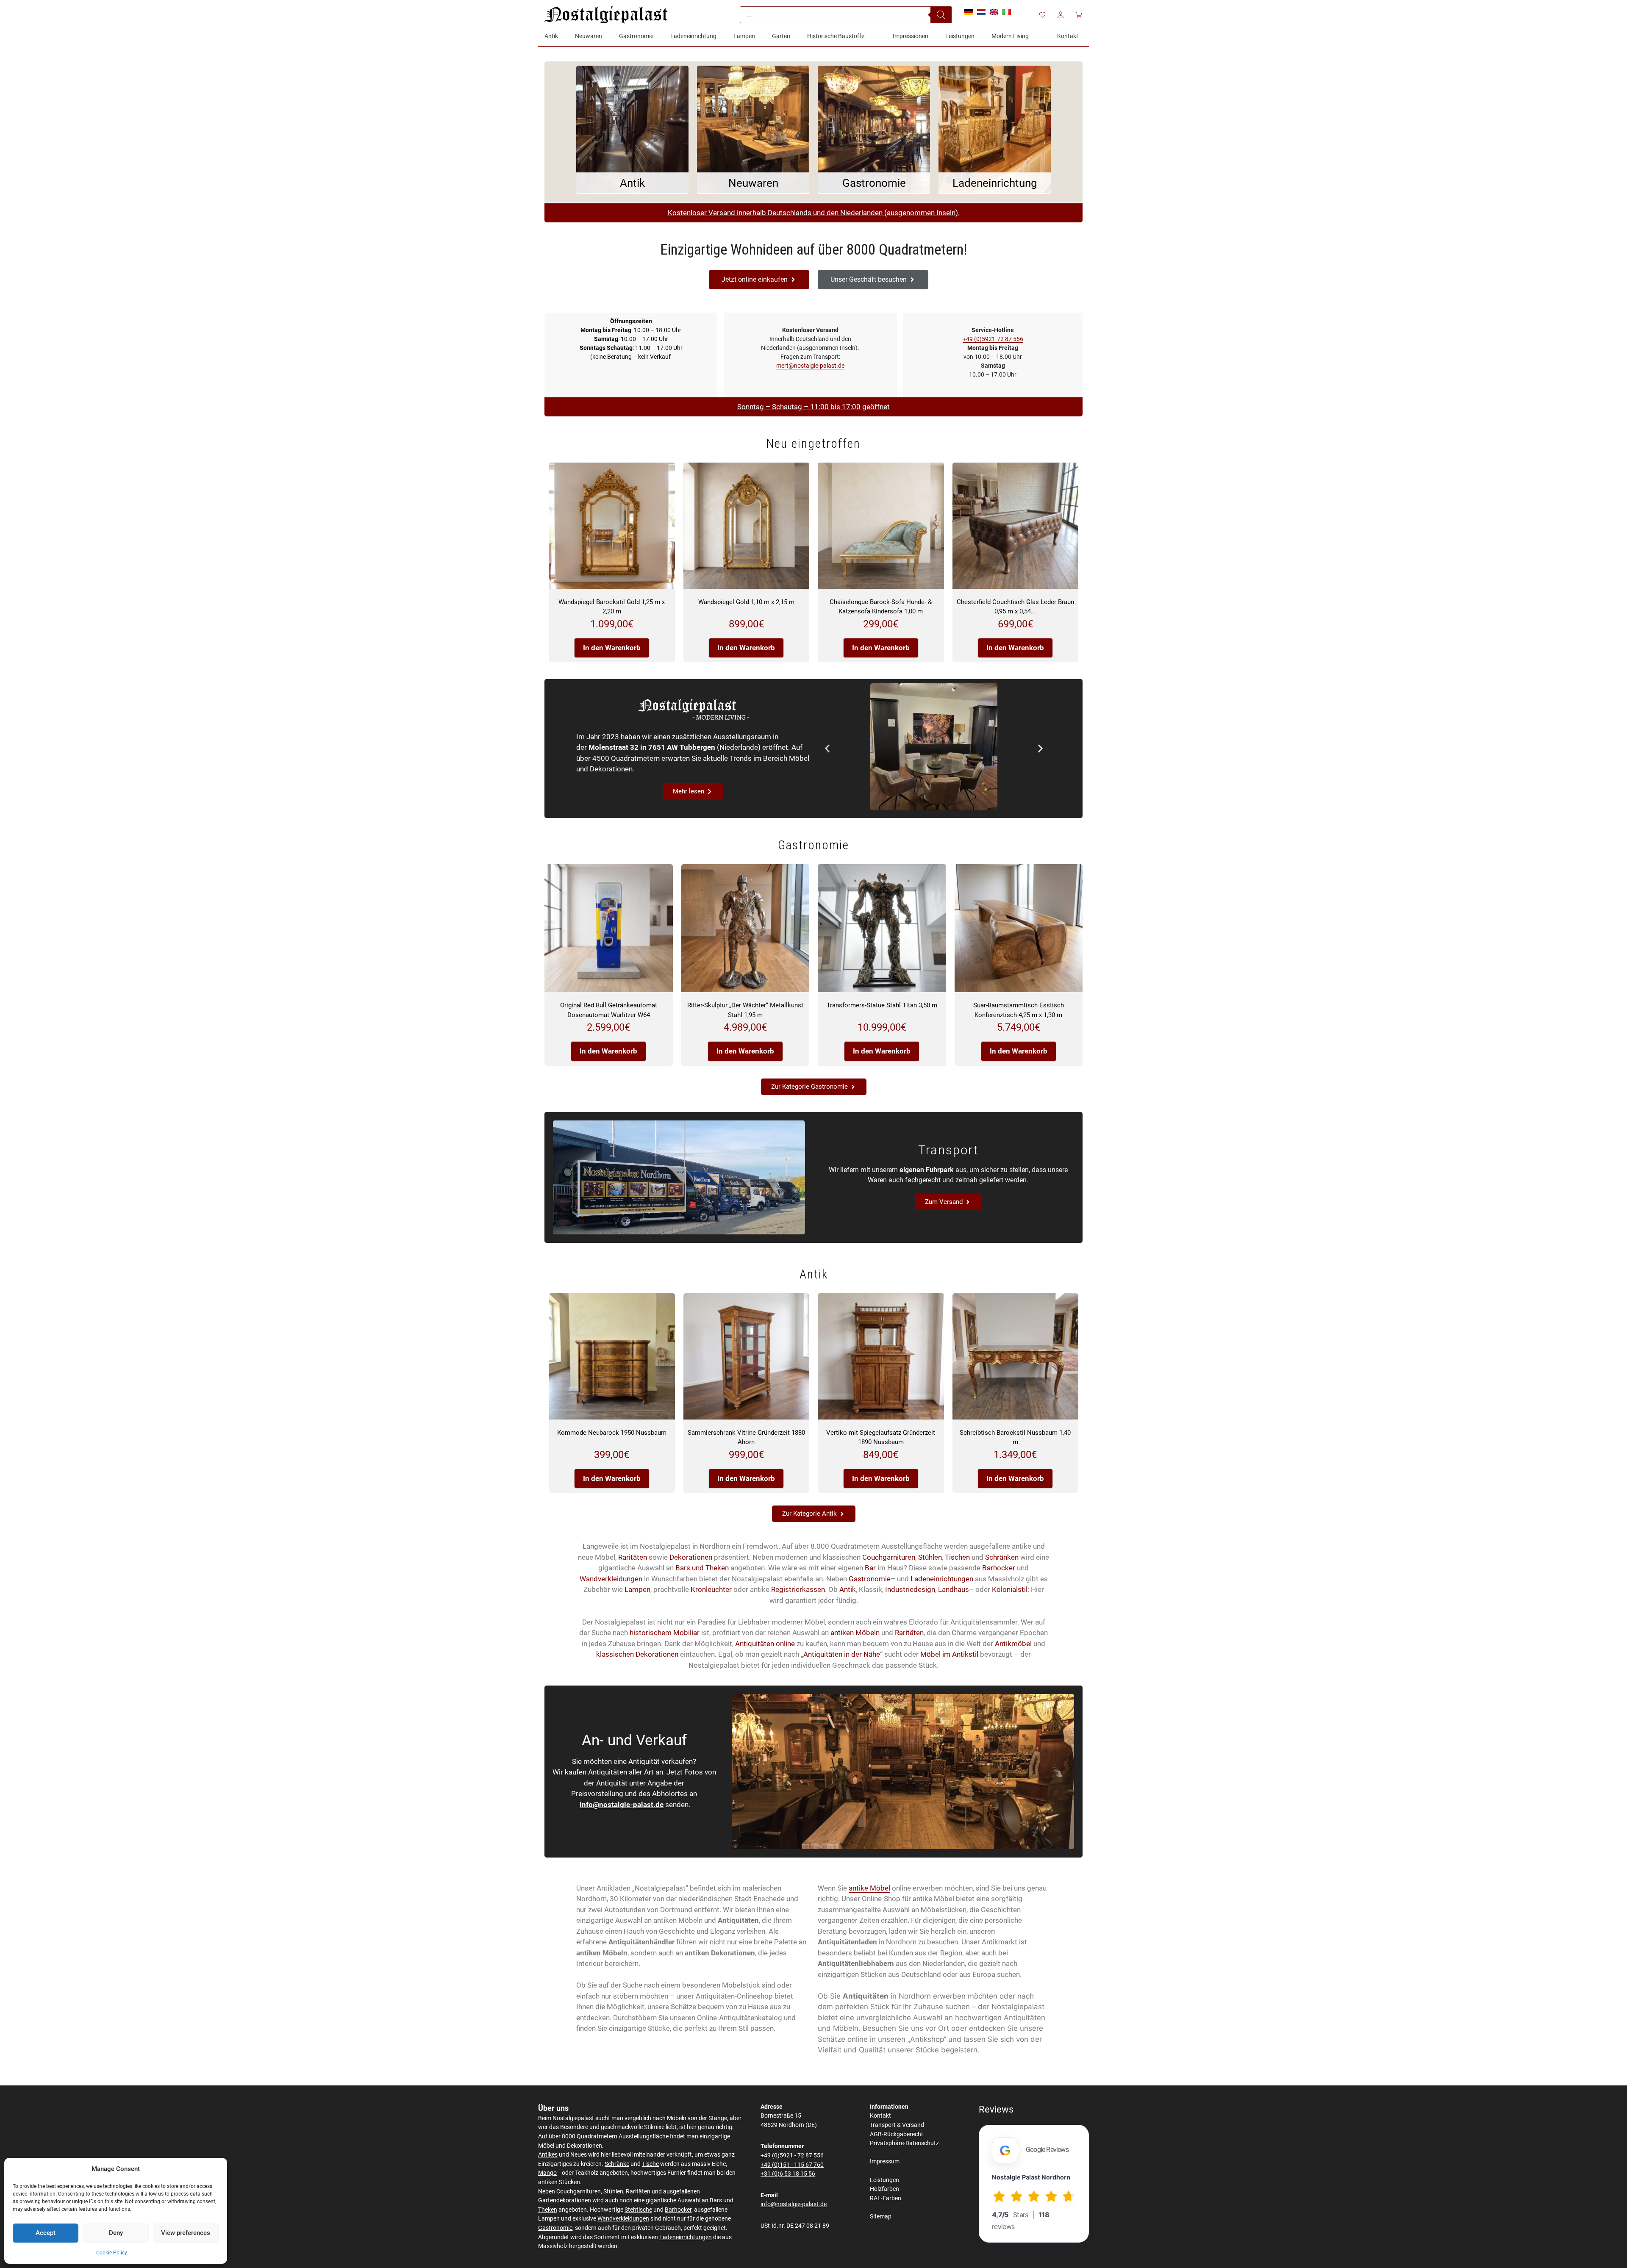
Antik (848, 1589)
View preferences (186, 2233)
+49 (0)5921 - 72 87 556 (792, 2156)
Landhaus (954, 1589)
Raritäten (633, 1557)
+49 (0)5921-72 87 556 (993, 339)
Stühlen (930, 1557)
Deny (116, 2233)
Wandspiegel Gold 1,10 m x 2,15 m (746, 602)
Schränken (1002, 1557)
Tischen (957, 1557)
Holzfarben (884, 2189)
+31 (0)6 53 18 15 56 (788, 2174)
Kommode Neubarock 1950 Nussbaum (612, 1433)
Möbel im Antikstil (949, 1654)
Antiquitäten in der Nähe (842, 1654)
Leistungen (884, 2180)
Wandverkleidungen (611, 1579)
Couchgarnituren (889, 1557)
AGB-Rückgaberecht (897, 2134)
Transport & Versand (897, 2125)
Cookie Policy (112, 2253)
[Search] (941, 15)
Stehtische (638, 2210)
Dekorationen (691, 1557)
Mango (547, 2173)
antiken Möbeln (855, 1633)
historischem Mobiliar (665, 1633)
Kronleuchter (711, 1589)
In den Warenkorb (612, 648)
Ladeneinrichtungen (942, 1579)
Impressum (885, 2161)
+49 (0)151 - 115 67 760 (792, 2165)
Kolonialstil (1010, 1589)
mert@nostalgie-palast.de (810, 366)
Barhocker (999, 1568)
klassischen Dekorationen (637, 1654)
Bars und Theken (702, 1568)
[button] (827, 748)
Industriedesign (910, 1589)
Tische (650, 2164)
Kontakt (880, 2116)
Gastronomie (870, 1579)
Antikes (548, 2155)
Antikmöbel (1013, 1644)
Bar (870, 1568)
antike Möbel (869, 1888)
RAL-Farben (886, 2198)
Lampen (637, 1589)
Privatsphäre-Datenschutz (904, 2143)
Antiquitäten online (765, 1644)
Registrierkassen (798, 1589)
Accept (46, 2233)
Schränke (617, 2164)
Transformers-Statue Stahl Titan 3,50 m (882, 1005)
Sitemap (881, 2217)
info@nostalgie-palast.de (622, 1805)
